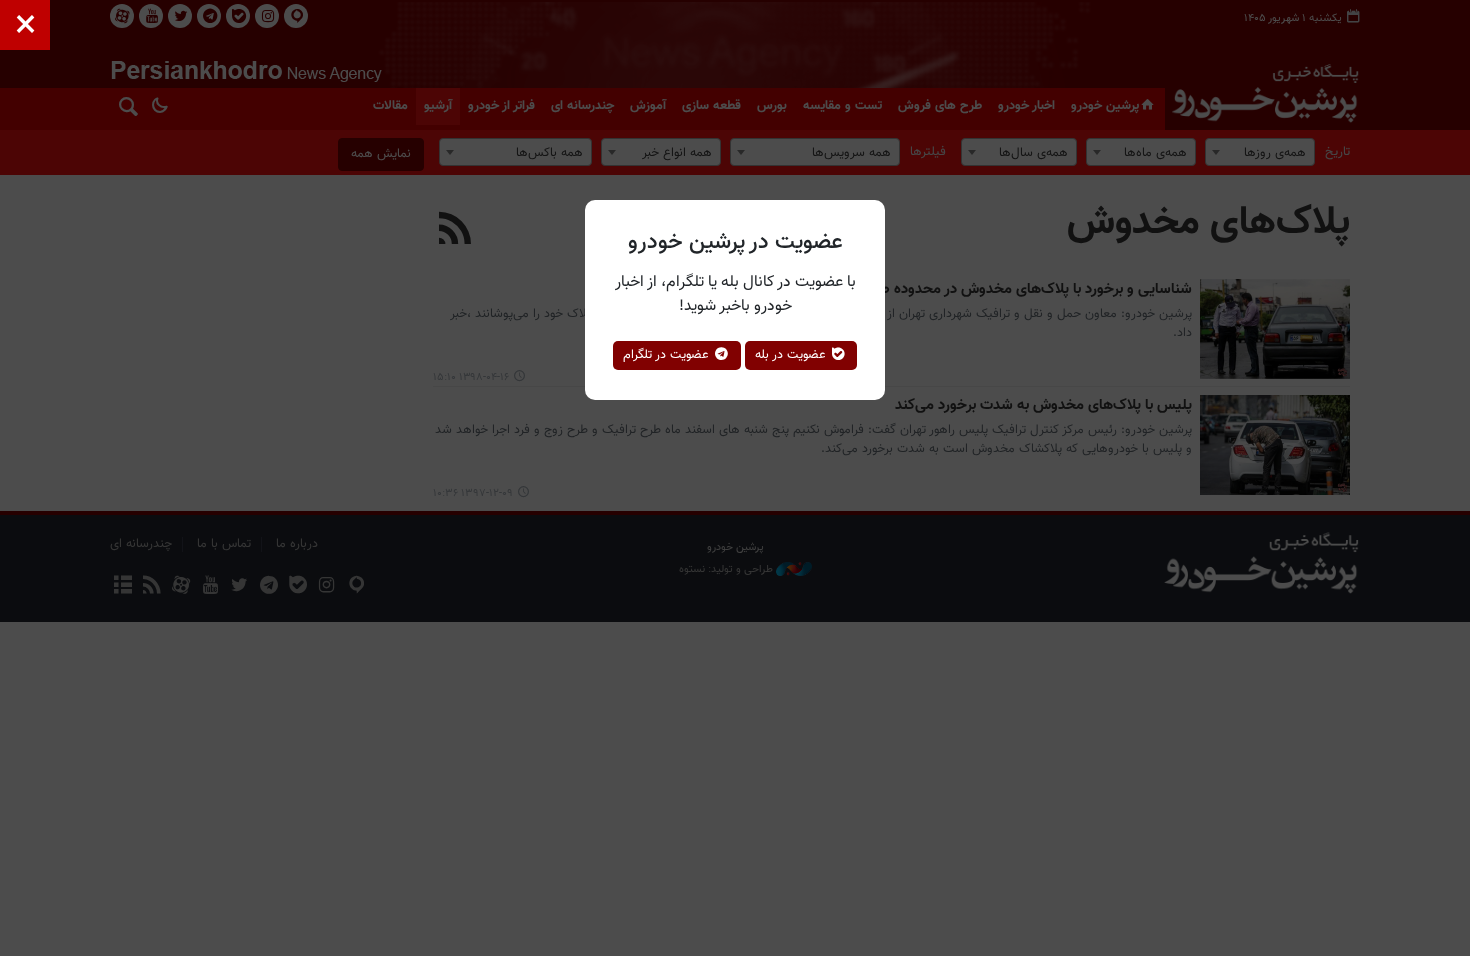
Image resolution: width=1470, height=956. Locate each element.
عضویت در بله (792, 355)
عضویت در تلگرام (668, 355)
